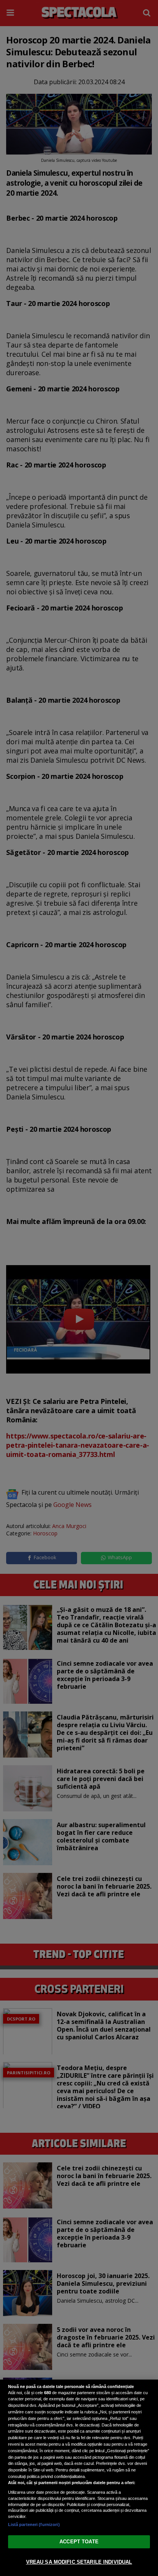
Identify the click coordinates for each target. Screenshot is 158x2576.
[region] (79, 2478)
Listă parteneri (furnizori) (34, 2524)
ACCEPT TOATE (79, 2542)
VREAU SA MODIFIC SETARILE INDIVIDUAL (79, 2562)
